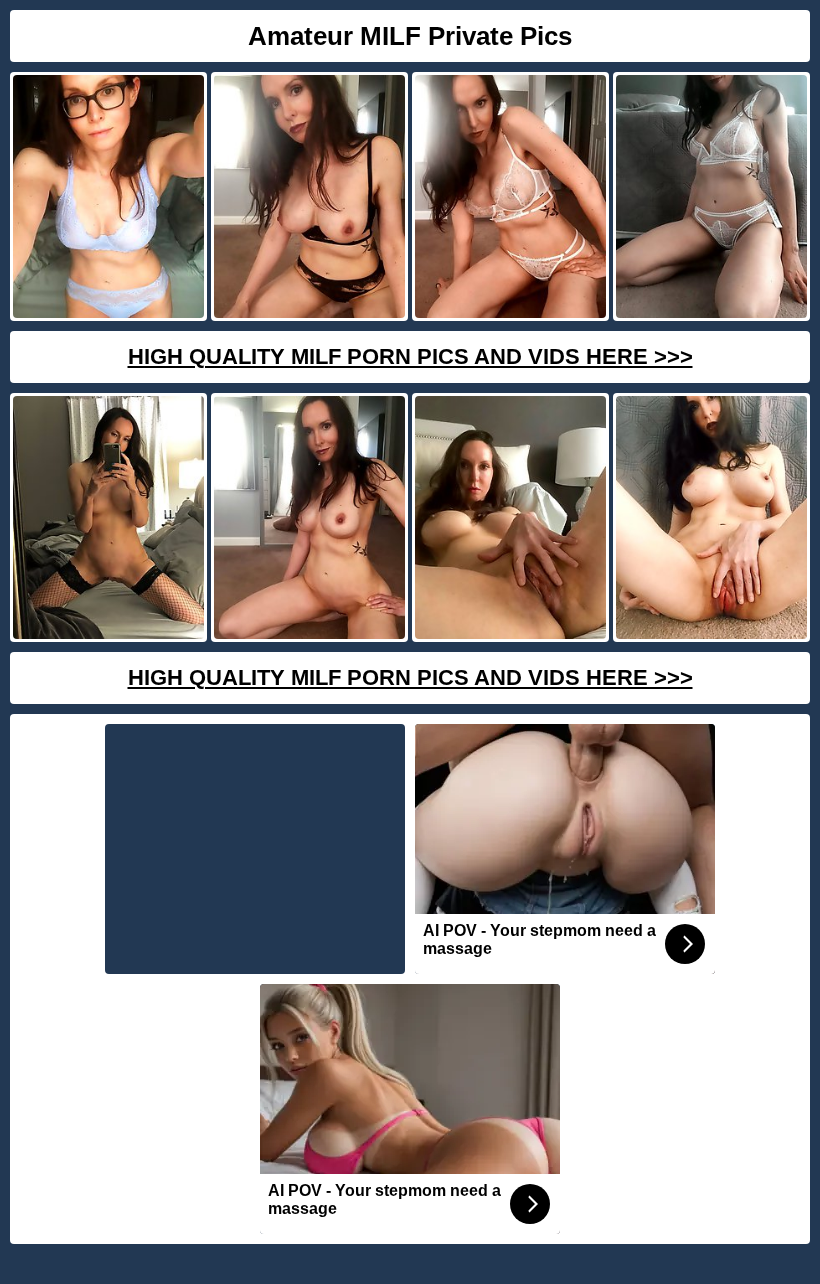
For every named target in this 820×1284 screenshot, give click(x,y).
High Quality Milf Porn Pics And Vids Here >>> (410, 356)
